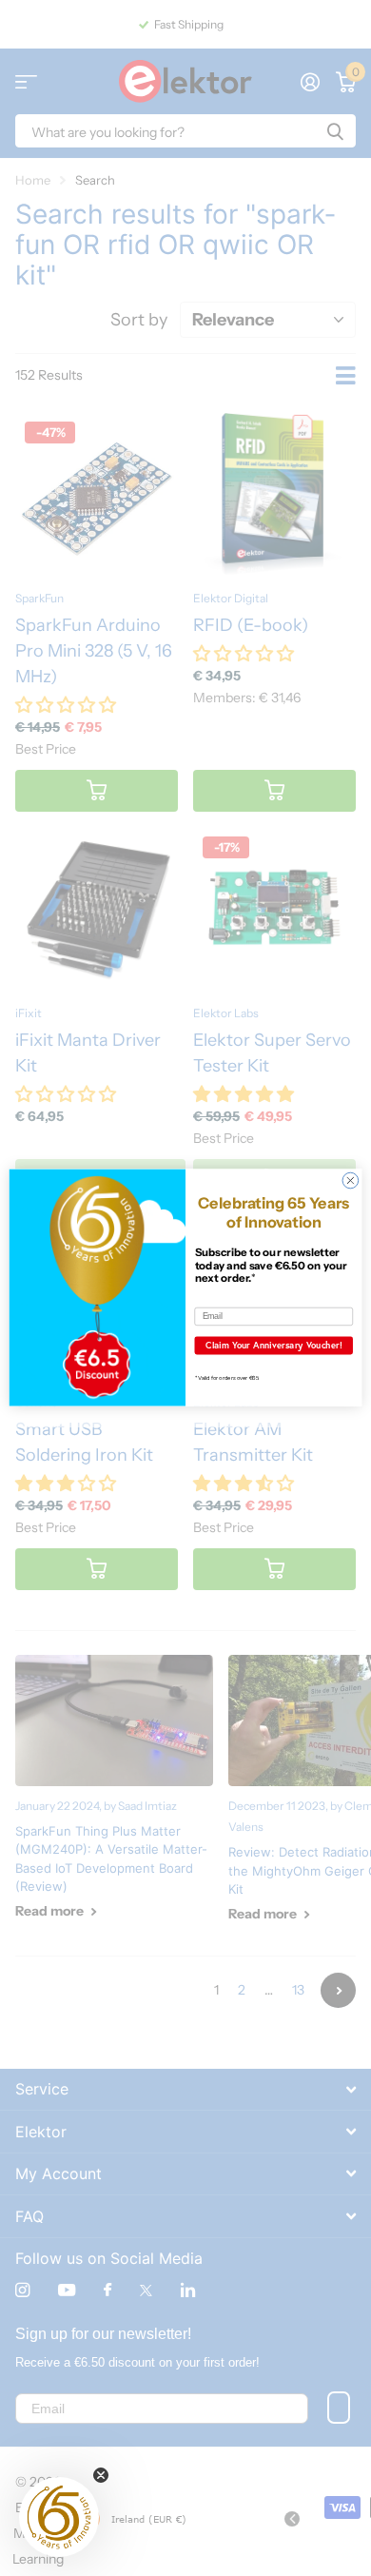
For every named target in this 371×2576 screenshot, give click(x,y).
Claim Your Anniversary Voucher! (274, 1345)
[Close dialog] (351, 1181)
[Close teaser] (101, 2475)
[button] (59, 2517)
